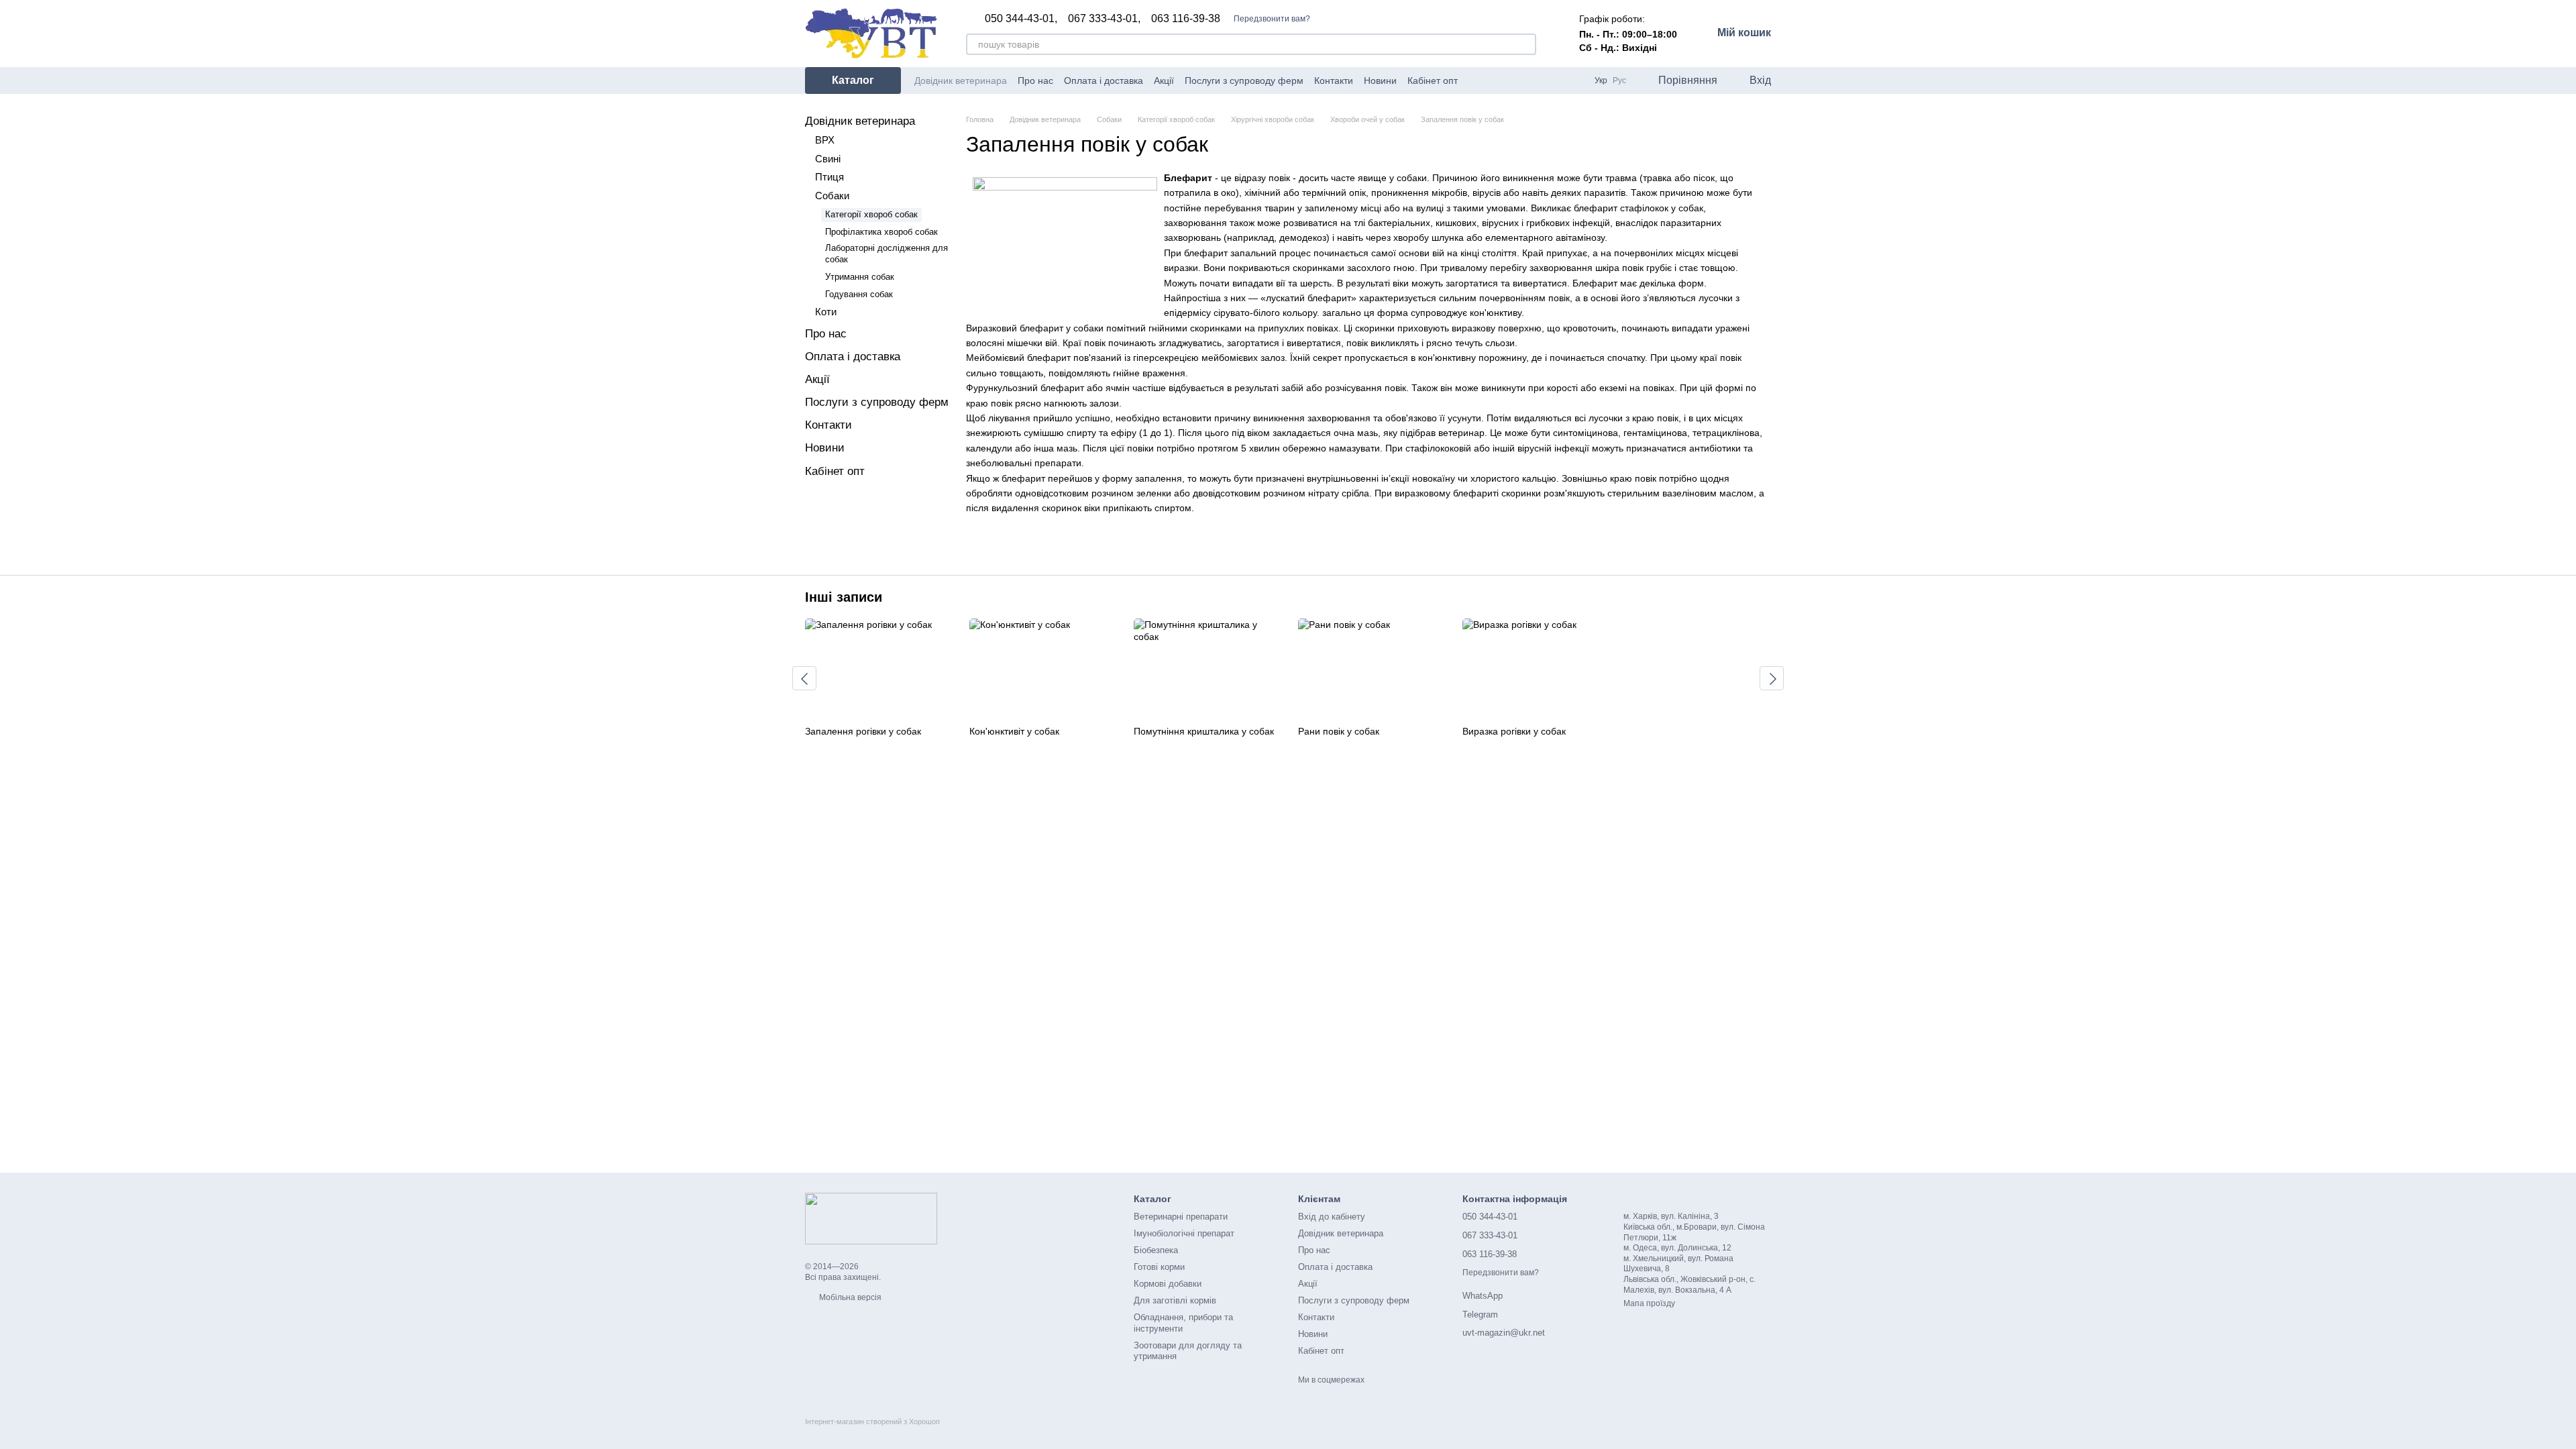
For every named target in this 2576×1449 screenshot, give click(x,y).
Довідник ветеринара (961, 80)
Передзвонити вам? (1272, 19)
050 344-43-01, (1021, 19)
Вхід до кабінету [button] (1332, 1217)
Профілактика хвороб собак (881, 232)
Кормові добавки (1168, 1284)
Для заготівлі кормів (1175, 1300)
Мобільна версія (849, 1297)
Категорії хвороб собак (871, 214)
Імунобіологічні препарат (1184, 1233)
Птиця (829, 177)
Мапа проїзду (1649, 1303)
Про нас (1035, 80)
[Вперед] (1772, 678)
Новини (1380, 80)
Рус (1619, 80)
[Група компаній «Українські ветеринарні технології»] (871, 1218)
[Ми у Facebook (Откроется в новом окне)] (1477, 80)
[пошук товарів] (1525, 44)
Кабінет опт (1433, 80)
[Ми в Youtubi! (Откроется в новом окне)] (1493, 80)
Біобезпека (1156, 1250)
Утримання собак (860, 277)
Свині (828, 159)
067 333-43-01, (1104, 19)
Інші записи (844, 597)
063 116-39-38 (1186, 19)
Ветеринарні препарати (1181, 1217)
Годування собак (859, 294)
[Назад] (804, 678)
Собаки (832, 196)
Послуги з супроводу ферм (1244, 80)
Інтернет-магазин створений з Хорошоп (872, 1421)
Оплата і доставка (1104, 80)
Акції (1164, 80)
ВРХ (825, 140)
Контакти (1334, 80)
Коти (826, 312)
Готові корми (1159, 1267)
